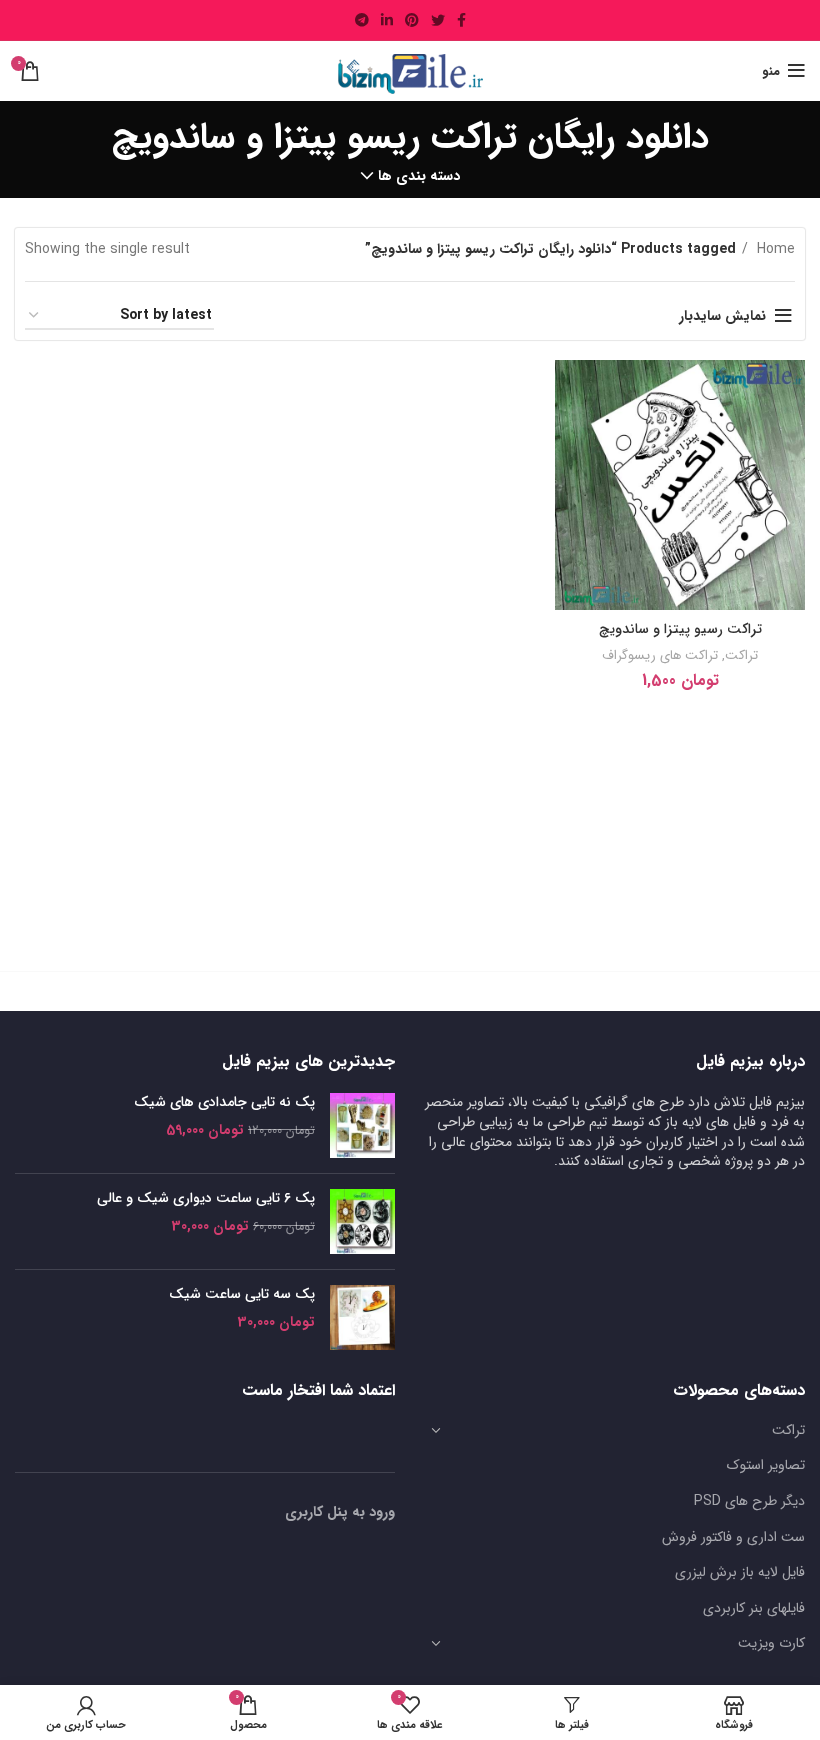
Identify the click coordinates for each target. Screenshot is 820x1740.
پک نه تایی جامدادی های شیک (224, 1103)
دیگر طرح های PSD (749, 1501)
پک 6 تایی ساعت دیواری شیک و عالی (206, 1199)
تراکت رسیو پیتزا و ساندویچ (680, 629)
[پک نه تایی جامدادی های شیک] (362, 1125)
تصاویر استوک (766, 1465)
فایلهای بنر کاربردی (754, 1608)
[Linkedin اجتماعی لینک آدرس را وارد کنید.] (387, 20)
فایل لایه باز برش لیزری (740, 1572)
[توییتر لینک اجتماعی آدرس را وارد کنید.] (438, 20)
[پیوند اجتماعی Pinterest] (412, 20)
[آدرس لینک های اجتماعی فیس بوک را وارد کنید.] (461, 20)
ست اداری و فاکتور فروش (733, 1537)
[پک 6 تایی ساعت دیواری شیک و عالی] (362, 1221)
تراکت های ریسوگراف (660, 655)
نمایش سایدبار (722, 316)
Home (774, 249)
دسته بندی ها (419, 176)
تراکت (741, 655)
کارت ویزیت (771, 1643)
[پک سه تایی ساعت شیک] (362, 1317)
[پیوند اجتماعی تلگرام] (362, 20)
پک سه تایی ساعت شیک (242, 1295)
